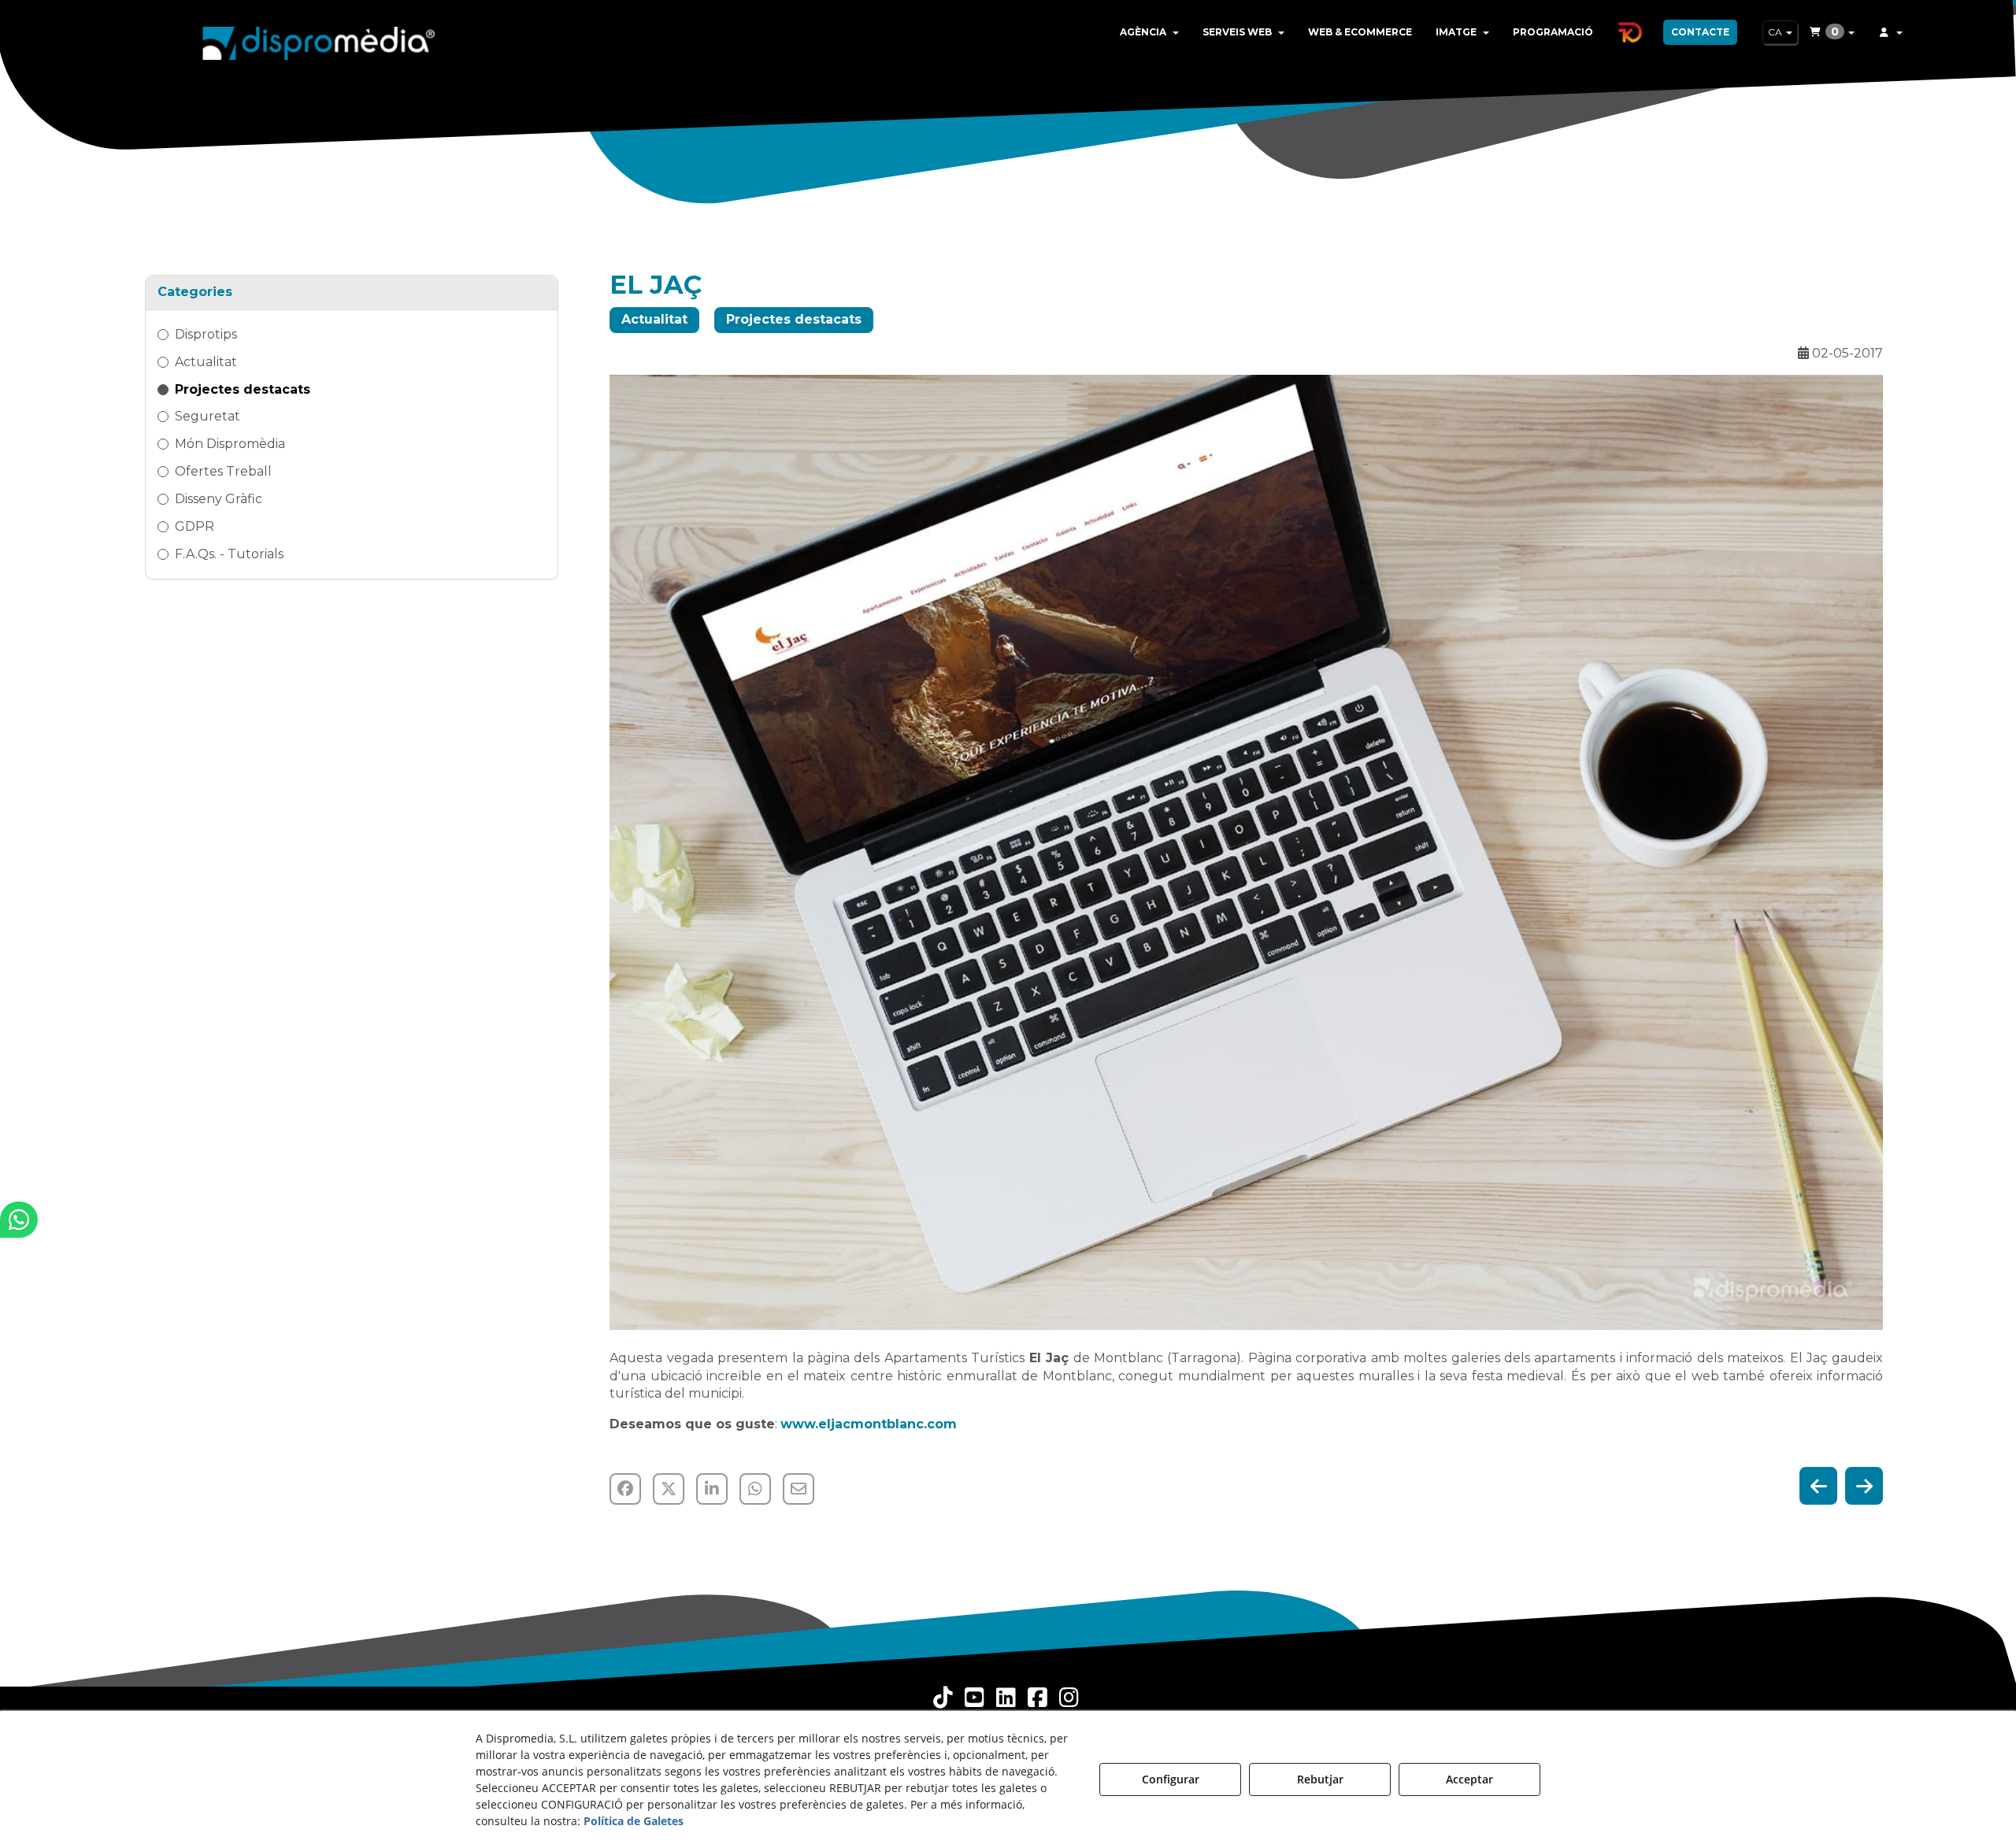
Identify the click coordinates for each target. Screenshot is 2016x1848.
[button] (319, 39)
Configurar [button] (1171, 1779)
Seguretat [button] (208, 416)
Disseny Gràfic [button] (219, 499)
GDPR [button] (195, 526)
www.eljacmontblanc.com (869, 1424)
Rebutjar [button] (1320, 1779)
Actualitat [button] (206, 362)
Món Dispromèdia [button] (230, 444)
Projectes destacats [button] (243, 389)
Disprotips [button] (206, 334)
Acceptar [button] (1469, 1779)
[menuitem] (1149, 32)
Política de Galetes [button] (634, 1821)
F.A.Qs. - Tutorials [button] (229, 554)
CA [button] (1776, 32)
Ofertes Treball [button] (223, 471)
